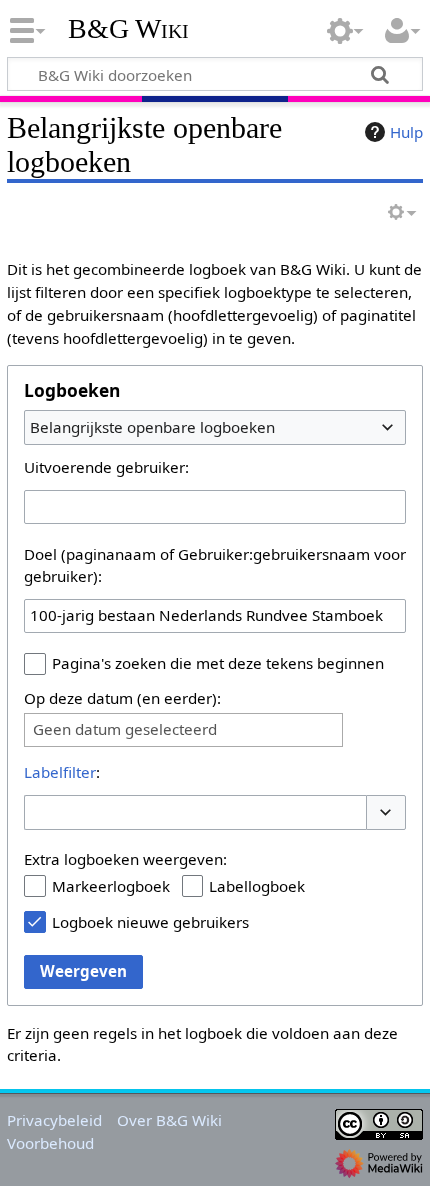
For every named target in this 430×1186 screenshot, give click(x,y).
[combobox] (215, 427)
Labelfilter (60, 772)
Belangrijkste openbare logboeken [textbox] (152, 427)
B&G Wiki (128, 29)
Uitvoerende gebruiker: (106, 467)
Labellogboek (257, 886)
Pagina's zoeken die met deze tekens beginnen (218, 663)
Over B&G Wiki (169, 1120)
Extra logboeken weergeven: (125, 859)
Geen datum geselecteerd (125, 729)
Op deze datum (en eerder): (122, 698)
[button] (386, 812)
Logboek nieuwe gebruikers (150, 922)
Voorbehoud (50, 1143)
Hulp (406, 132)
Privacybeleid (54, 1120)
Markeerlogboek (111, 886)
